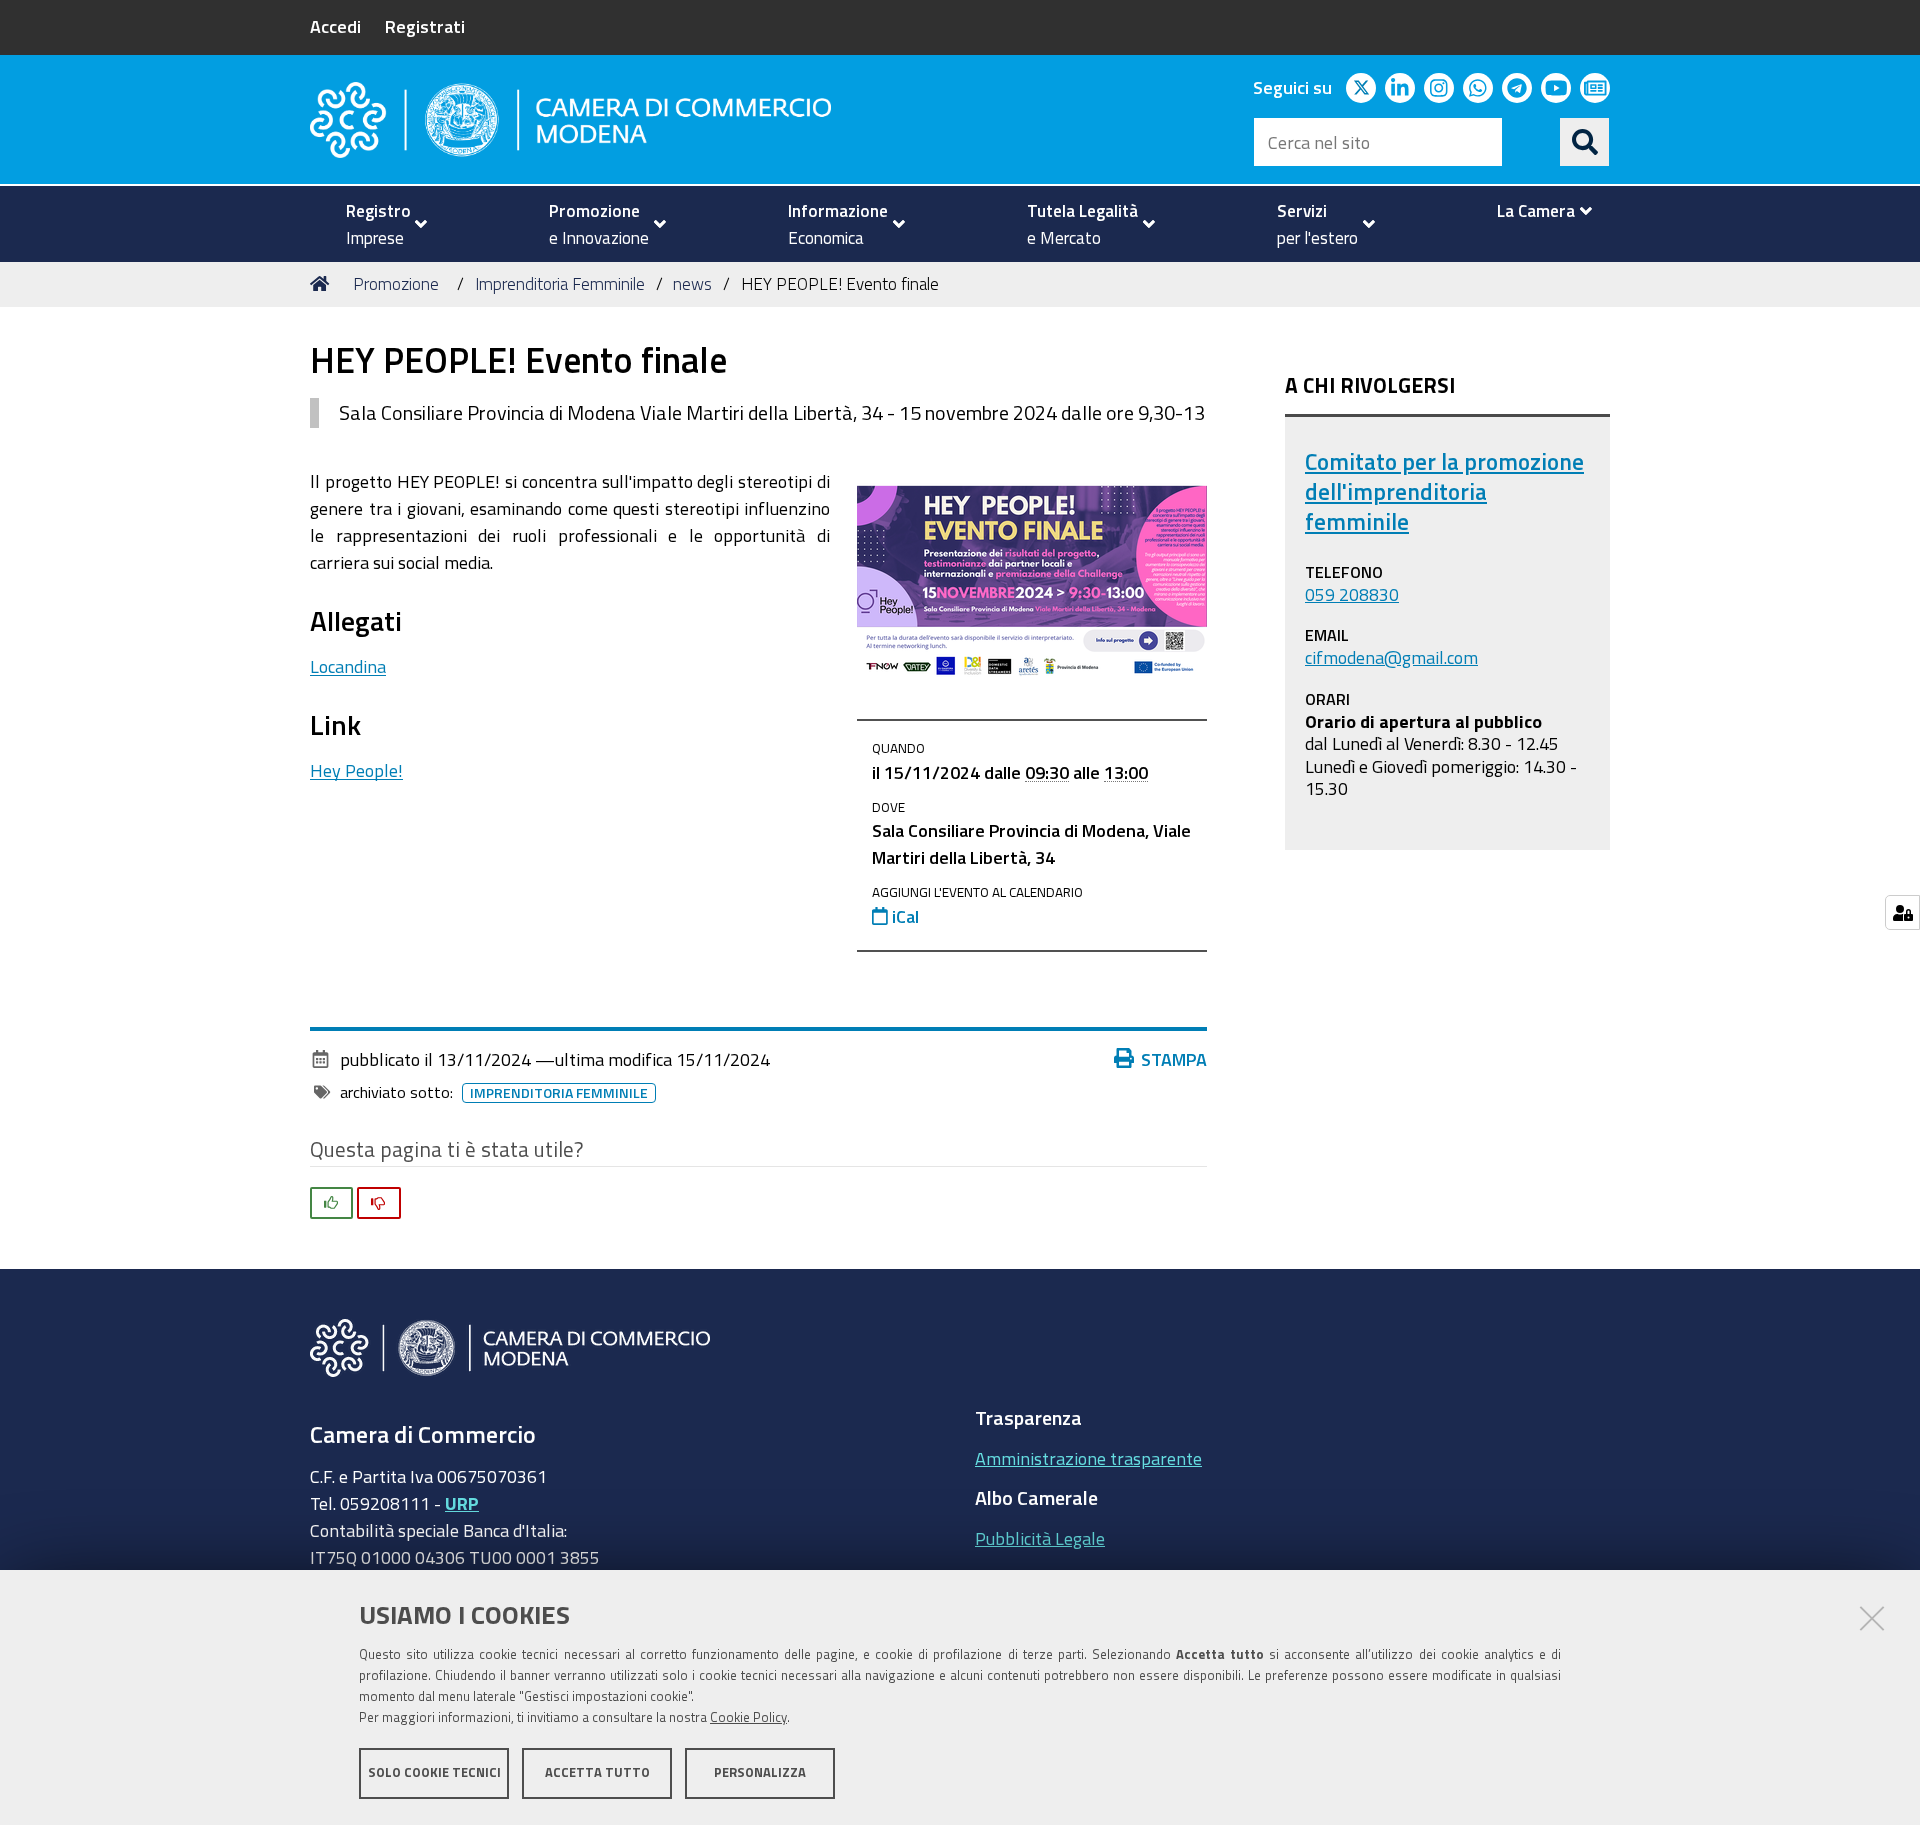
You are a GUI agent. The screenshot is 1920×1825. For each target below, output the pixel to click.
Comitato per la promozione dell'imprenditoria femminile (1444, 491)
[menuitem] (378, 224)
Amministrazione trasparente (1088, 1458)
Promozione (396, 283)
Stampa (1174, 1059)
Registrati (425, 26)
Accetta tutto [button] (597, 1772)
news (692, 283)
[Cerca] (1585, 142)
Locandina (348, 666)
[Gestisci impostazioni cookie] (1902, 912)
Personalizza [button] (760, 1772)
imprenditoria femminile (559, 1093)
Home (323, 284)
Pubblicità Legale (1040, 1538)
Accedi (335, 26)
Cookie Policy (748, 1717)
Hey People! (356, 770)
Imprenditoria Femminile (560, 283)
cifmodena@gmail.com (1391, 657)
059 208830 (1352, 594)
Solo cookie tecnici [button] (434, 1772)
